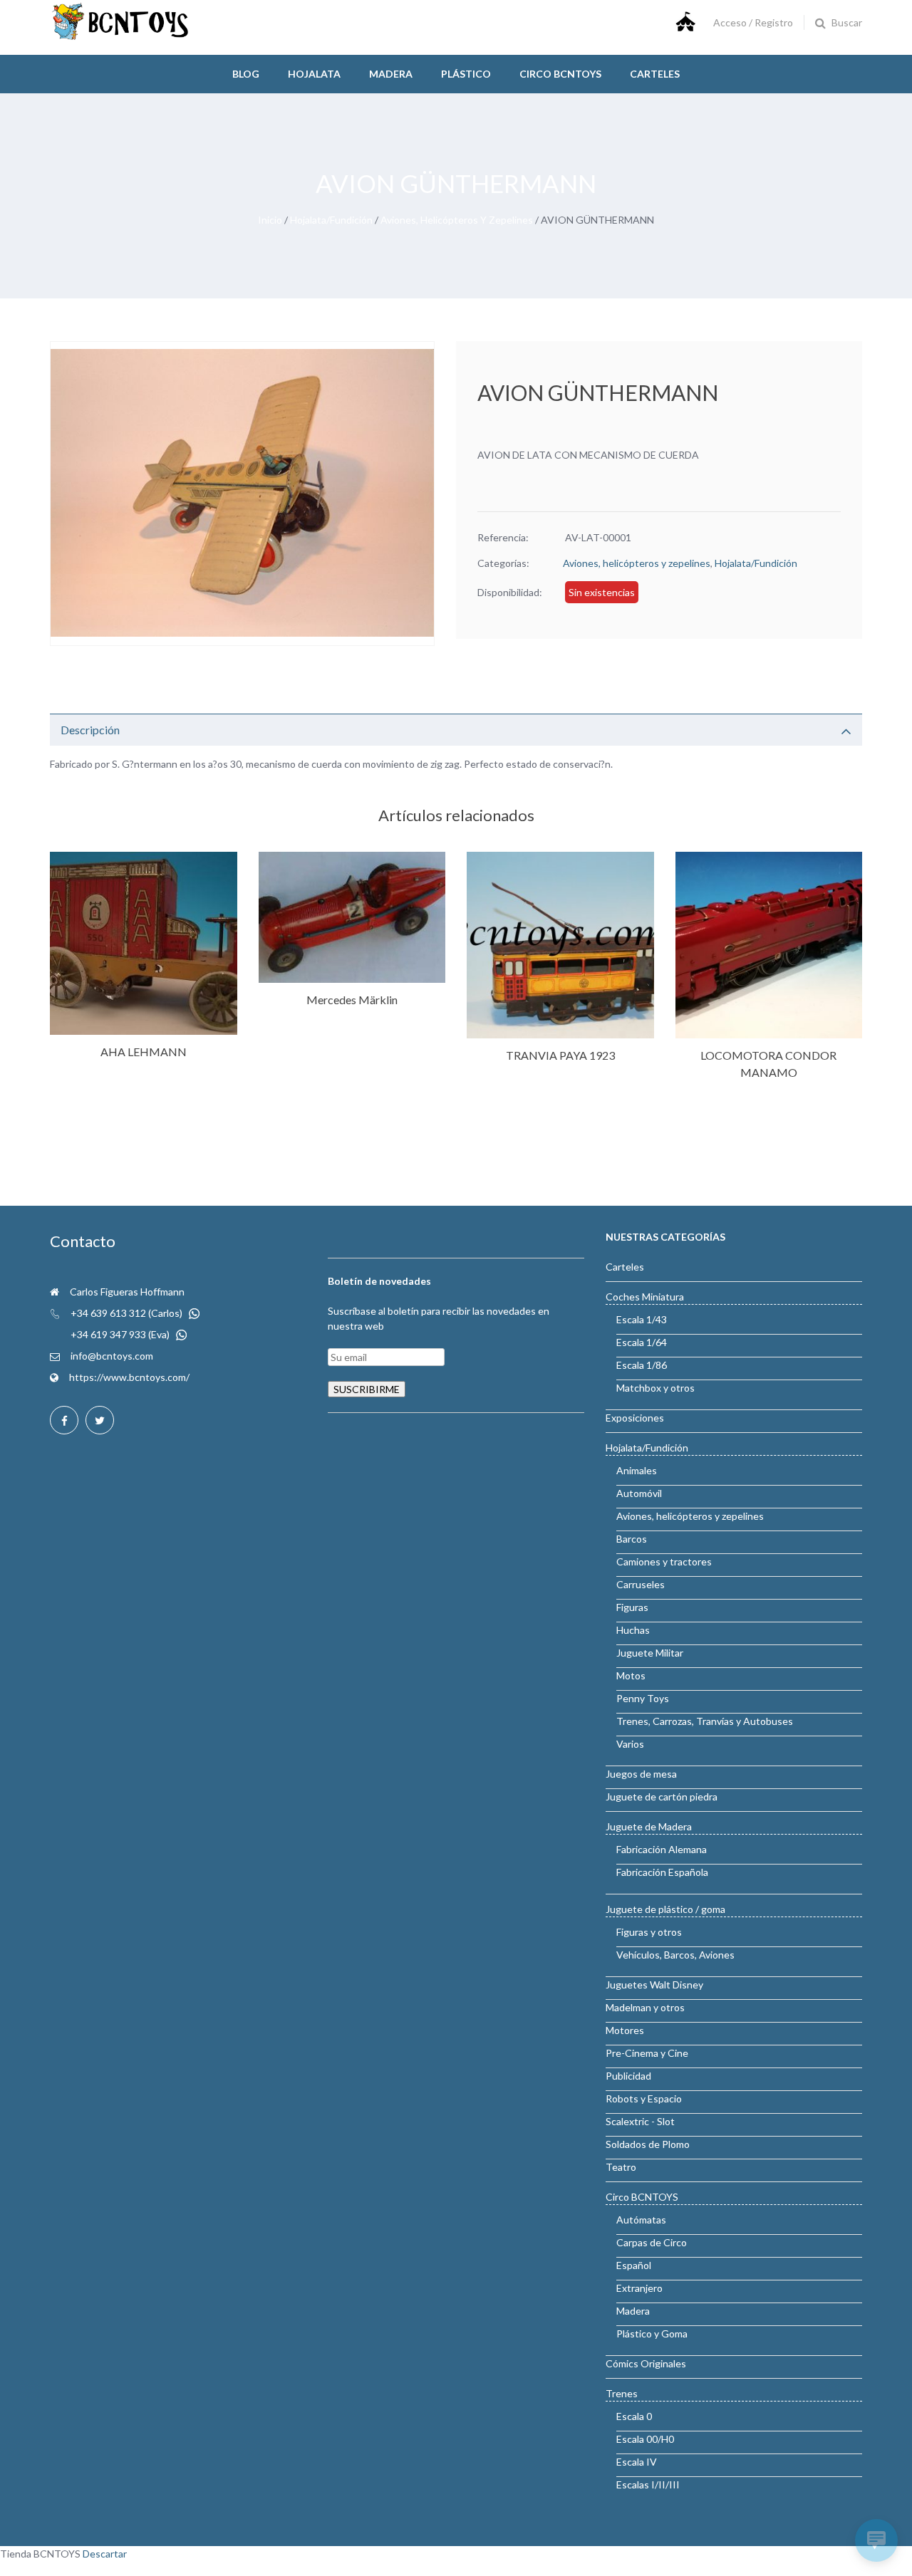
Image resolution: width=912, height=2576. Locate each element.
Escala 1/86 (642, 1365)
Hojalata (314, 74)
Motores (625, 2030)
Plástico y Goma (652, 2333)
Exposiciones (635, 1418)
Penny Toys (643, 1698)
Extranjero (639, 2288)
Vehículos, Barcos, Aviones (675, 1955)
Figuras (632, 1607)
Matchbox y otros (655, 1388)
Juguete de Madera (649, 1826)
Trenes (622, 2393)
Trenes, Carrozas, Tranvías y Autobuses (705, 1721)
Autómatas (641, 2220)
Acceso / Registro (753, 22)
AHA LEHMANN (144, 1052)
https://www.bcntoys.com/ (129, 1377)
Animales (637, 1470)
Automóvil (639, 1493)
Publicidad (628, 2076)
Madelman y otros (645, 2007)
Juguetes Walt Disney (654, 1985)
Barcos (632, 1539)
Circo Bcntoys (560, 74)
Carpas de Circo (652, 2242)
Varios (630, 1744)
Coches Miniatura (645, 1297)
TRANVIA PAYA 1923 (560, 1055)
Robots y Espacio (644, 2098)
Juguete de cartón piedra (662, 1797)
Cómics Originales (646, 2363)
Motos (631, 1675)
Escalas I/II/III (648, 2484)
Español (634, 2265)
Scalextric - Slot (640, 2121)
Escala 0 (634, 2416)
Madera (391, 74)
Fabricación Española (662, 1872)
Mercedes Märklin (352, 1000)
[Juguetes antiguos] (121, 37)
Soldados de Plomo (648, 2144)
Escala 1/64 (642, 1342)
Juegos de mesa (641, 1774)
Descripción (90, 730)
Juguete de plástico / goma (665, 1909)
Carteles (655, 74)
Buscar (847, 22)
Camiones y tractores (664, 1561)
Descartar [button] (105, 2554)
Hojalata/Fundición (331, 220)
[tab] (456, 730)
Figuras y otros (649, 1932)
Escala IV (637, 2462)
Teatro (621, 2167)
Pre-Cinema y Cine (647, 2053)
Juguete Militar (650, 1653)
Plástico (466, 74)
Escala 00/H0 (645, 2439)
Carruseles (641, 1584)
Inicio (270, 220)
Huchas (633, 1630)
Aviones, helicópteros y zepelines (457, 220)
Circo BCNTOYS (642, 2197)
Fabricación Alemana (662, 1849)
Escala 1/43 (642, 1319)
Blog (246, 74)
